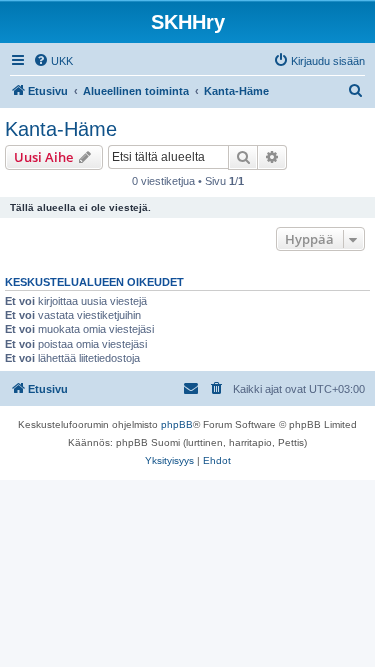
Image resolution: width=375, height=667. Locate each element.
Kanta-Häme (61, 129)
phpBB (177, 424)
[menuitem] (53, 61)
